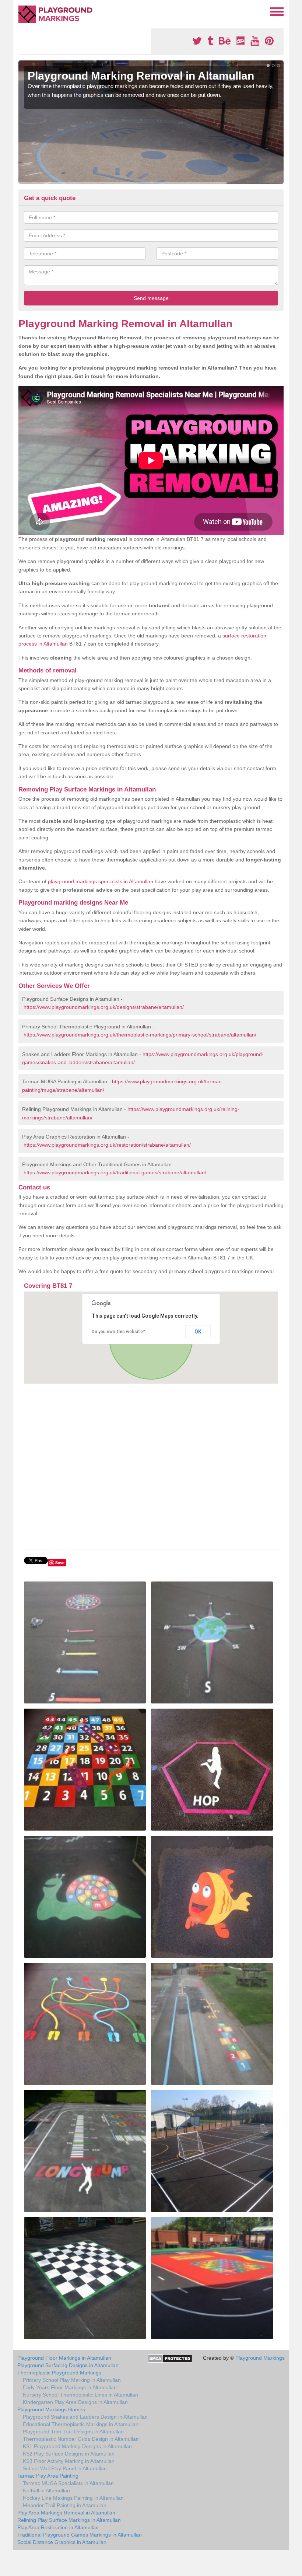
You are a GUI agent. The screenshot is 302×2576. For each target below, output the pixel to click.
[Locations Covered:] (22, 11)
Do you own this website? (118, 1332)
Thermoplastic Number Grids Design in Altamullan (81, 2439)
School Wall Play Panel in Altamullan (65, 2468)
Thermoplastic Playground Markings (59, 2373)
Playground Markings (260, 2358)
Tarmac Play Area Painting (48, 2476)
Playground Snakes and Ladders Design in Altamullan (85, 2417)
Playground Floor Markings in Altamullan (64, 2358)
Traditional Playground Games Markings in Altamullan (80, 2535)
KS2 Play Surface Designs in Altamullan (69, 2454)
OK (198, 1332)
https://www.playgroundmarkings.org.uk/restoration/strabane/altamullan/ (107, 1145)
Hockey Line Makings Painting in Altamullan (73, 2498)
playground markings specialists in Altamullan (101, 881)
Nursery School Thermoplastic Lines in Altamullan (80, 2395)
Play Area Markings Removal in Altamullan (66, 2513)
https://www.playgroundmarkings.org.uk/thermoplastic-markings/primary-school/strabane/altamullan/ (140, 1035)
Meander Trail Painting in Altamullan (65, 2505)
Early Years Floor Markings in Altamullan (70, 2387)
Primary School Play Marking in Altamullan (72, 2380)
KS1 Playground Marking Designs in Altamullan (77, 2446)
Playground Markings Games (51, 2409)
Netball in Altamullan (46, 2491)
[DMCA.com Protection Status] (170, 2358)
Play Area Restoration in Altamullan (58, 2527)
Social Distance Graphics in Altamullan (62, 2542)
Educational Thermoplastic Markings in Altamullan (81, 2424)
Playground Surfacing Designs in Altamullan (68, 2365)
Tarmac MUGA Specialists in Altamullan (68, 2483)
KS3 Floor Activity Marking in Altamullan (69, 2461)
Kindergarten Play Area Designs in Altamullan (75, 2402)
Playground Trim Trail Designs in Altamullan (73, 2432)
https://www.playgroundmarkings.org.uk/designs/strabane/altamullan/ (104, 1007)
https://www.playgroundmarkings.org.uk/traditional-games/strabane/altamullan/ (115, 1172)
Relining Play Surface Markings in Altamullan (69, 2520)
